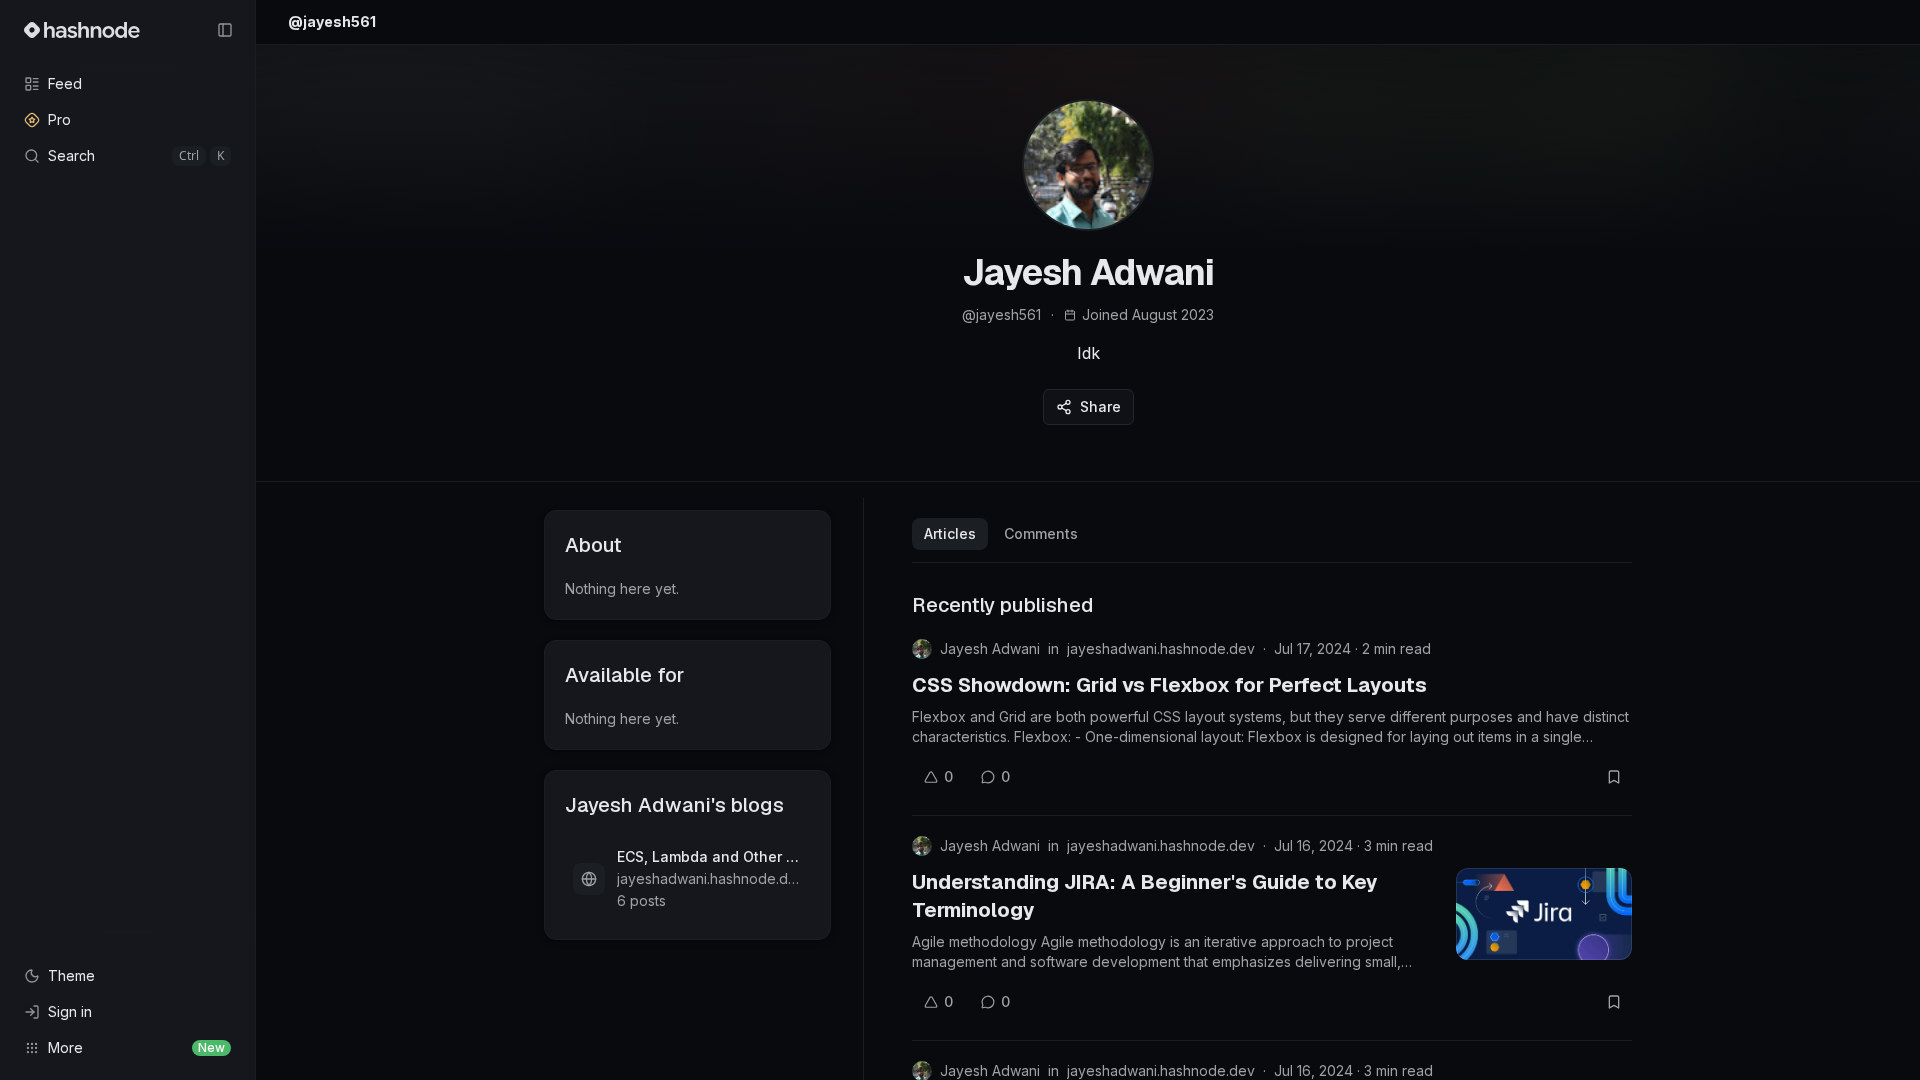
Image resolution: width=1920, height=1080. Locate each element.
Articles (950, 533)
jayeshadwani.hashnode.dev (1161, 648)
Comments (1041, 533)
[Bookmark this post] (1614, 777)
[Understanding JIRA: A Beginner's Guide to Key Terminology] (1544, 914)
